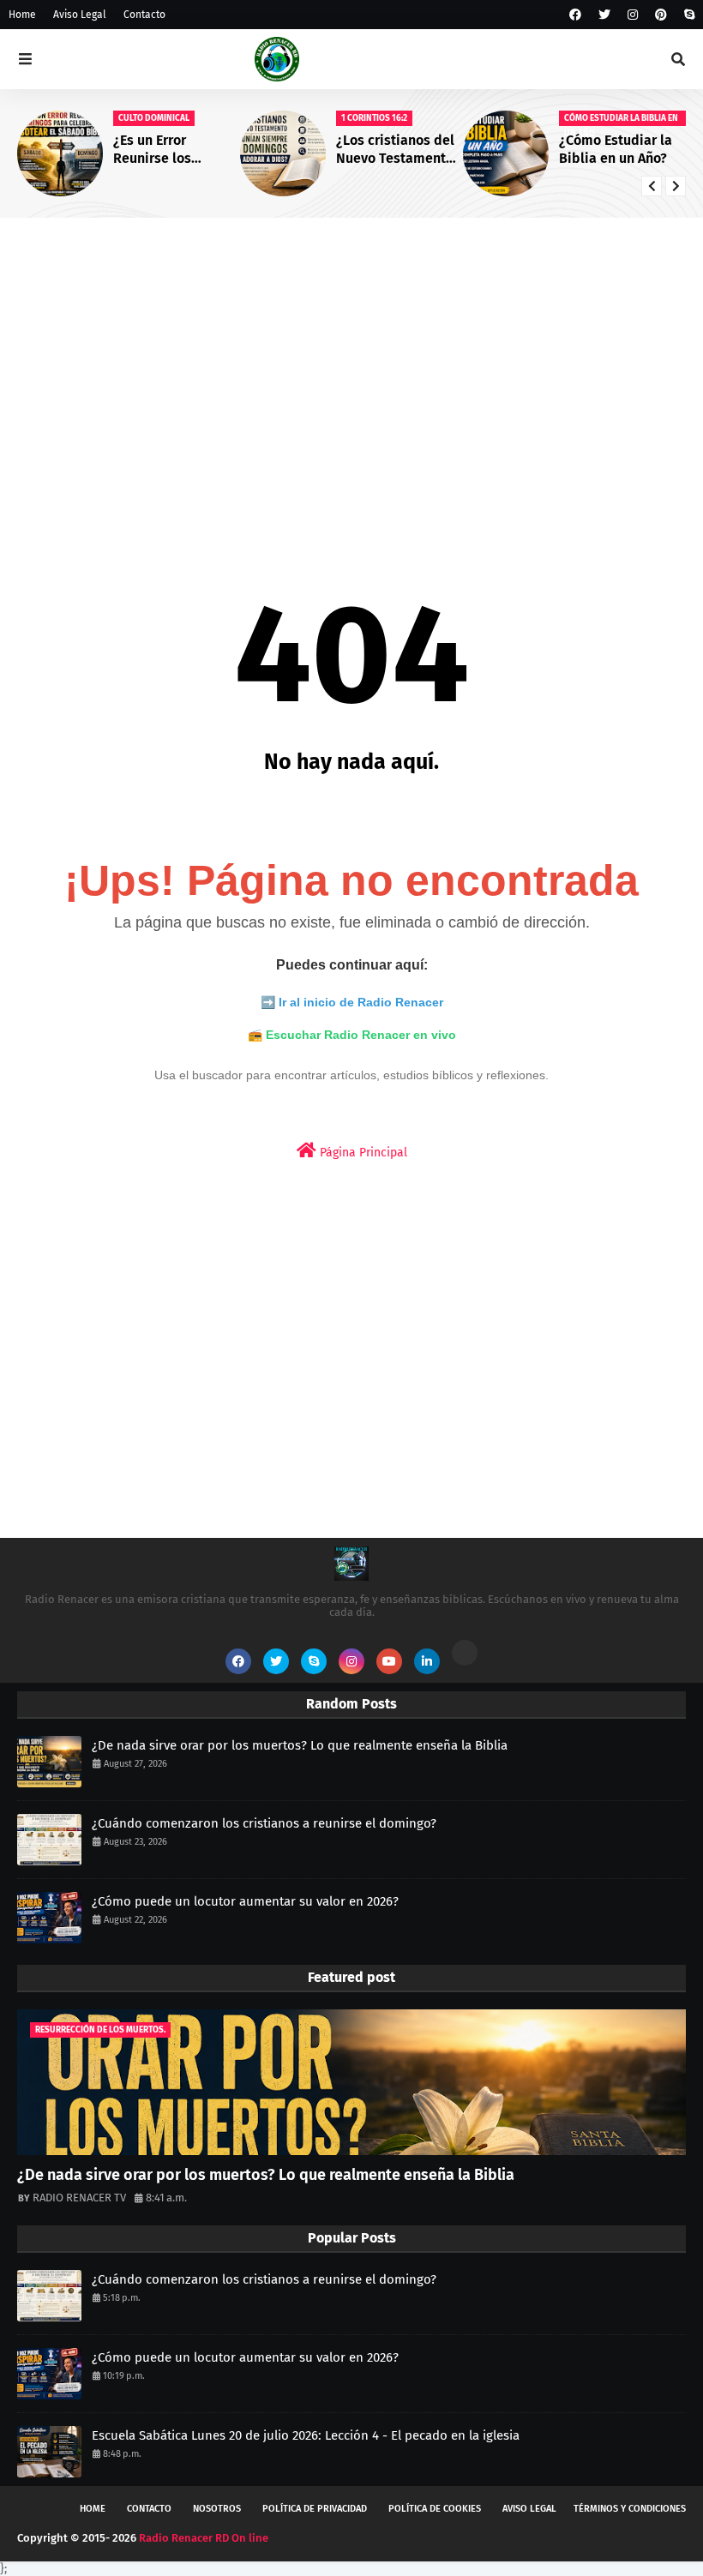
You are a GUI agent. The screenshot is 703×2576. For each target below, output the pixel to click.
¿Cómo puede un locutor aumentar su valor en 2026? (245, 1901)
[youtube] (389, 1661)
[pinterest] (661, 15)
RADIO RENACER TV (79, 2198)
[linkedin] (427, 1661)
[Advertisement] (351, 363)
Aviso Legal (80, 15)
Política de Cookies (435, 2509)
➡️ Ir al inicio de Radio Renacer (352, 1002)
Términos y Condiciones (630, 2509)
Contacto (144, 15)
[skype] (687, 15)
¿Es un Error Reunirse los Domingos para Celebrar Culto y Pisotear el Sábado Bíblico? (173, 150)
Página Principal (362, 1153)
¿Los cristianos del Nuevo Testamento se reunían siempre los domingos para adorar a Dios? (397, 150)
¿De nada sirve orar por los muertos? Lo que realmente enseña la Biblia (300, 1745)
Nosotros (217, 2509)
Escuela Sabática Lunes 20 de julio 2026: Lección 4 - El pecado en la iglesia (306, 2435)
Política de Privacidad (315, 2509)
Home (22, 15)
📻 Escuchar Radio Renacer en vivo (352, 1035)
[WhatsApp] (465, 1653)
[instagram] (633, 15)
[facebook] (575, 15)
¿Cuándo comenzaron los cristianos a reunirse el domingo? (264, 1823)
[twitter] (604, 15)
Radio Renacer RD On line (204, 2538)
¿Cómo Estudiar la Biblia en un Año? (616, 149)
